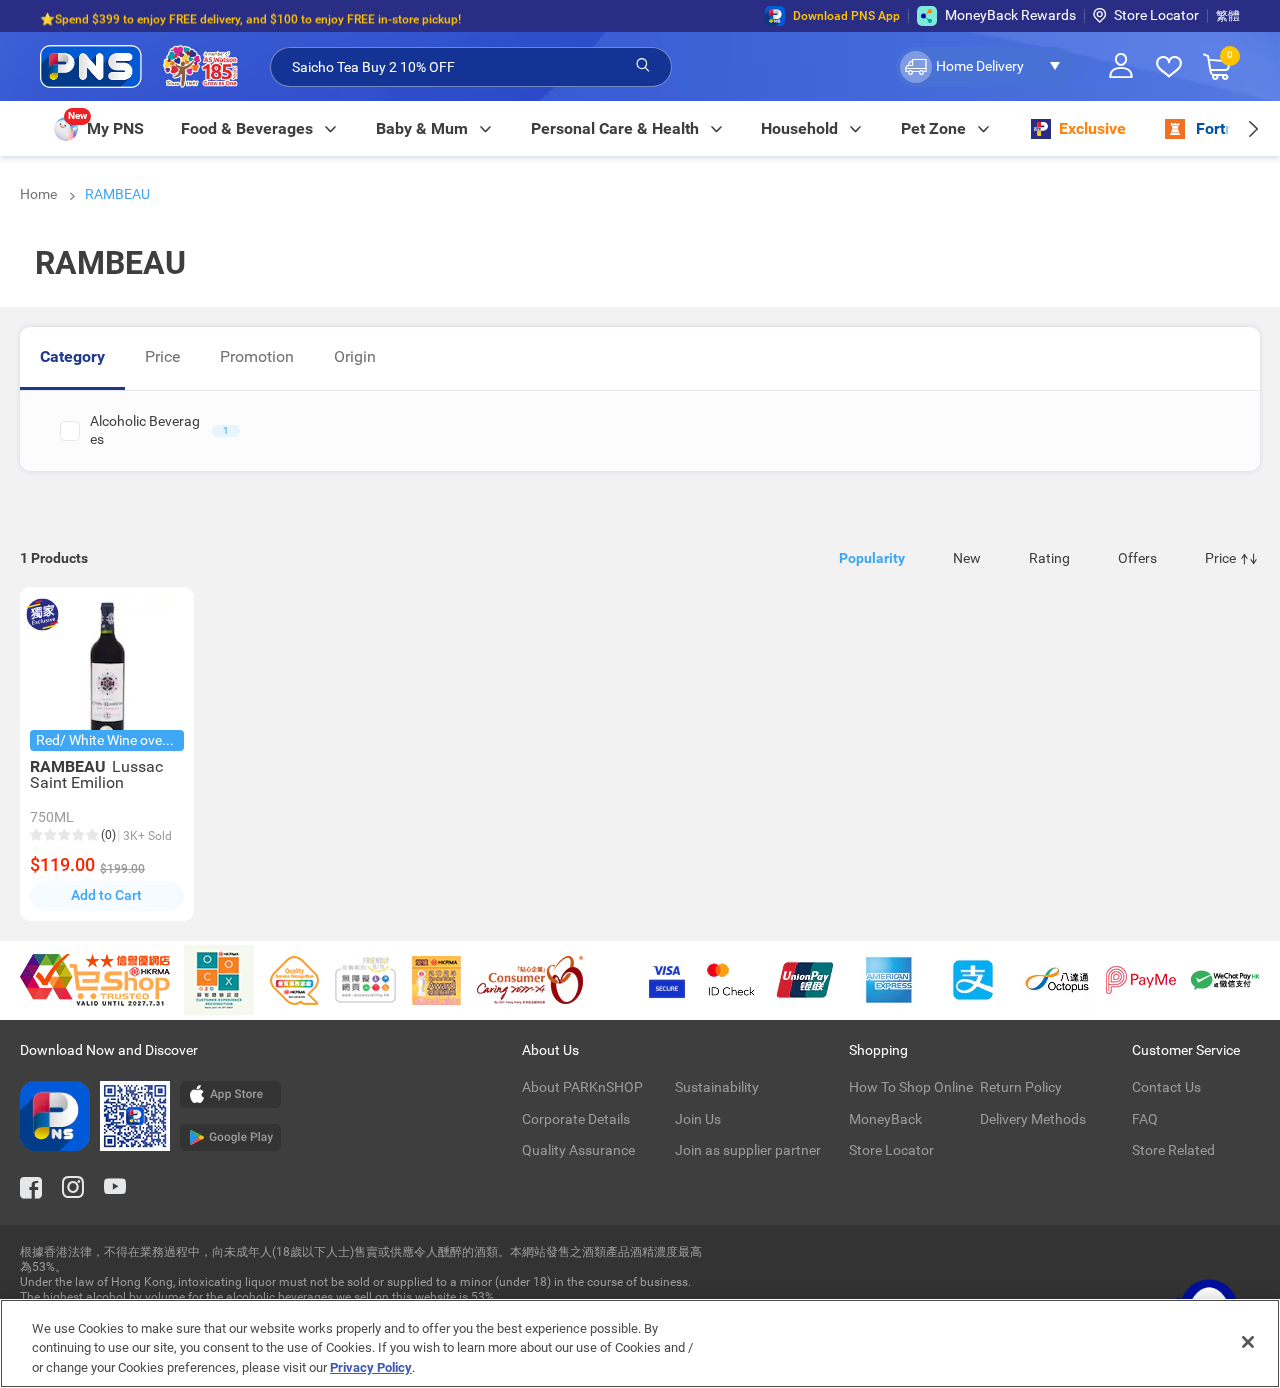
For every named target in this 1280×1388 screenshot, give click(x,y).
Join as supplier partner (748, 1150)
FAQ (1145, 1119)
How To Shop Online (911, 1087)
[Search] (643, 66)
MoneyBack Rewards (1010, 15)
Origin (355, 356)
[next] (1252, 128)
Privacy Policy (371, 1367)
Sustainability (717, 1087)
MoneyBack (885, 1119)
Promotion (257, 356)
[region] (640, 1343)
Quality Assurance (578, 1150)
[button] (985, 67)
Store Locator (1156, 15)
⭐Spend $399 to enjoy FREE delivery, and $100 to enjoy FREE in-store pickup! (250, 16)
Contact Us (1166, 1087)
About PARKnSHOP (582, 1087)
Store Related (1173, 1150)
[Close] (1248, 1342)
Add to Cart (106, 895)
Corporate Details (576, 1119)
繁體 (1228, 16)
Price (162, 356)
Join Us (698, 1119)
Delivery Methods (1033, 1119)
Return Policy (1021, 1087)
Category (72, 356)
